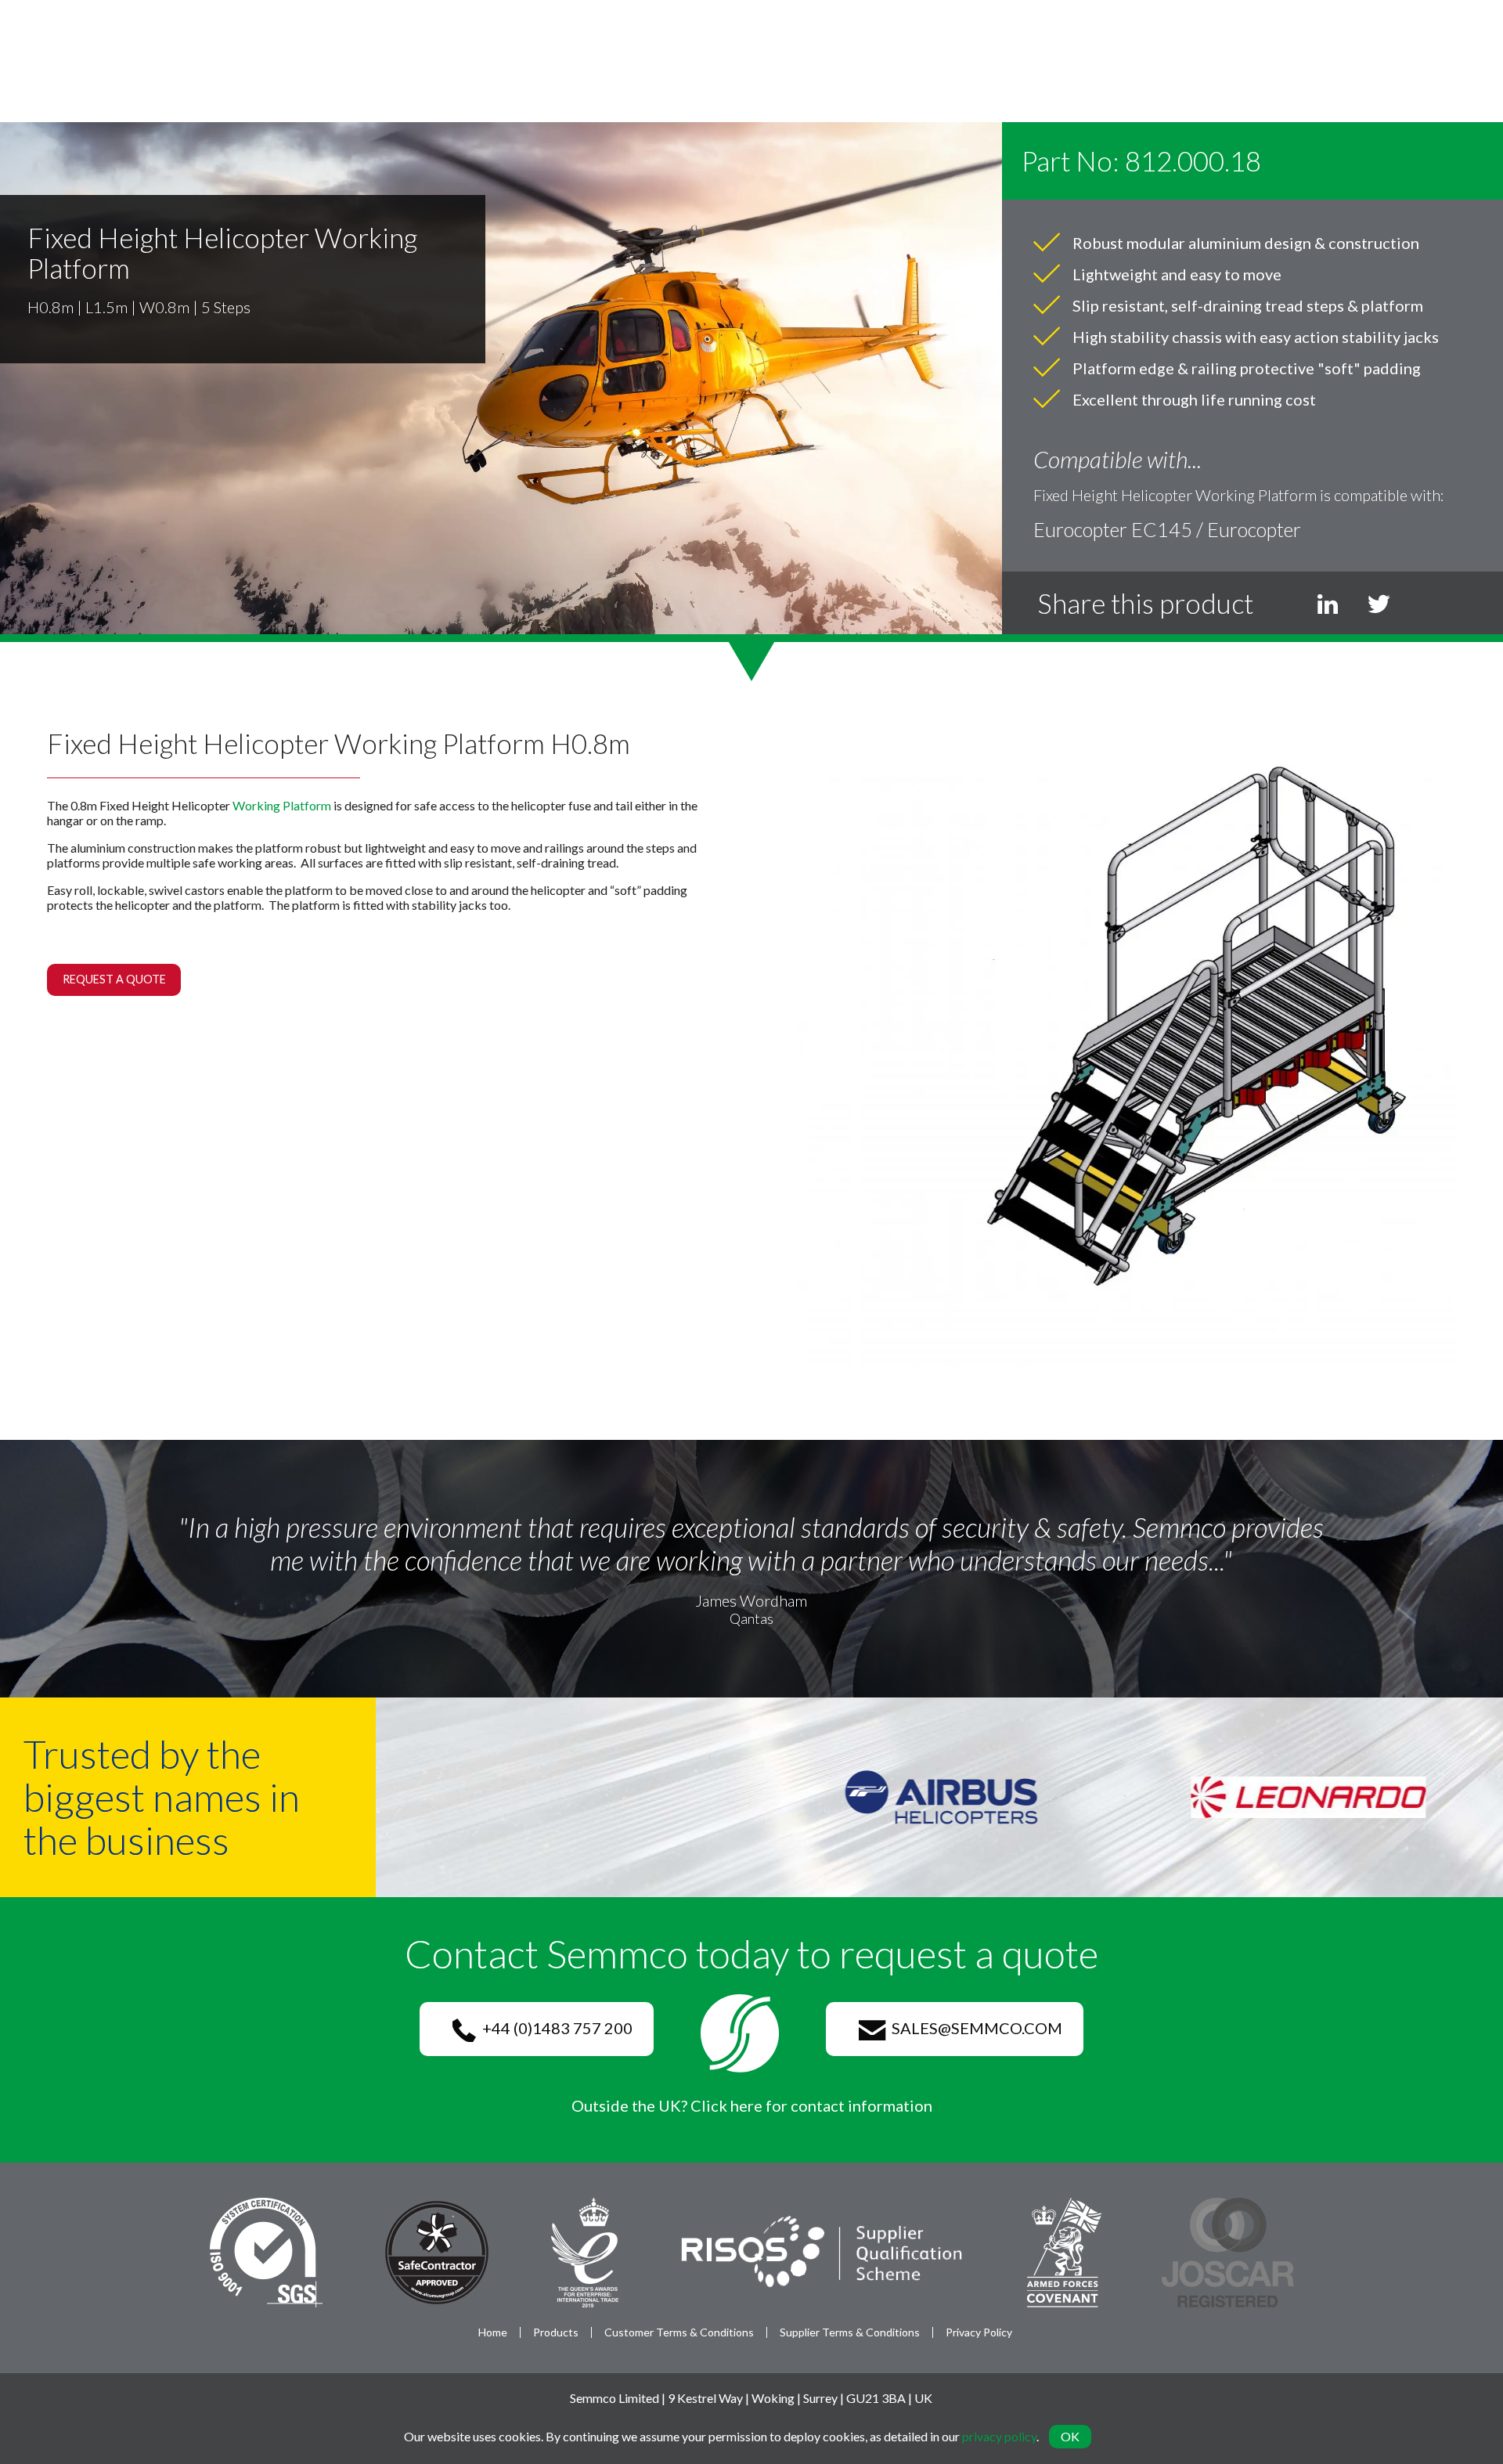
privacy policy (999, 2436)
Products (556, 2332)
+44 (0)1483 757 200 (554, 2028)
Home (493, 2332)
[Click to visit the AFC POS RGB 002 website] (1064, 2251)
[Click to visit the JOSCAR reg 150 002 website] (1228, 2251)
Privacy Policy (979, 2332)
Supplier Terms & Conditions (850, 2332)
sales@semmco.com (974, 2028)
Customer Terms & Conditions (679, 2332)
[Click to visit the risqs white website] (822, 2251)
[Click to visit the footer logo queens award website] (585, 2251)
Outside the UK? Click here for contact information (752, 2105)
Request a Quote (114, 979)
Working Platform (282, 805)
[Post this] (1328, 603)
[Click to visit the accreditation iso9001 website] (266, 2251)
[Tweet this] (1379, 603)
